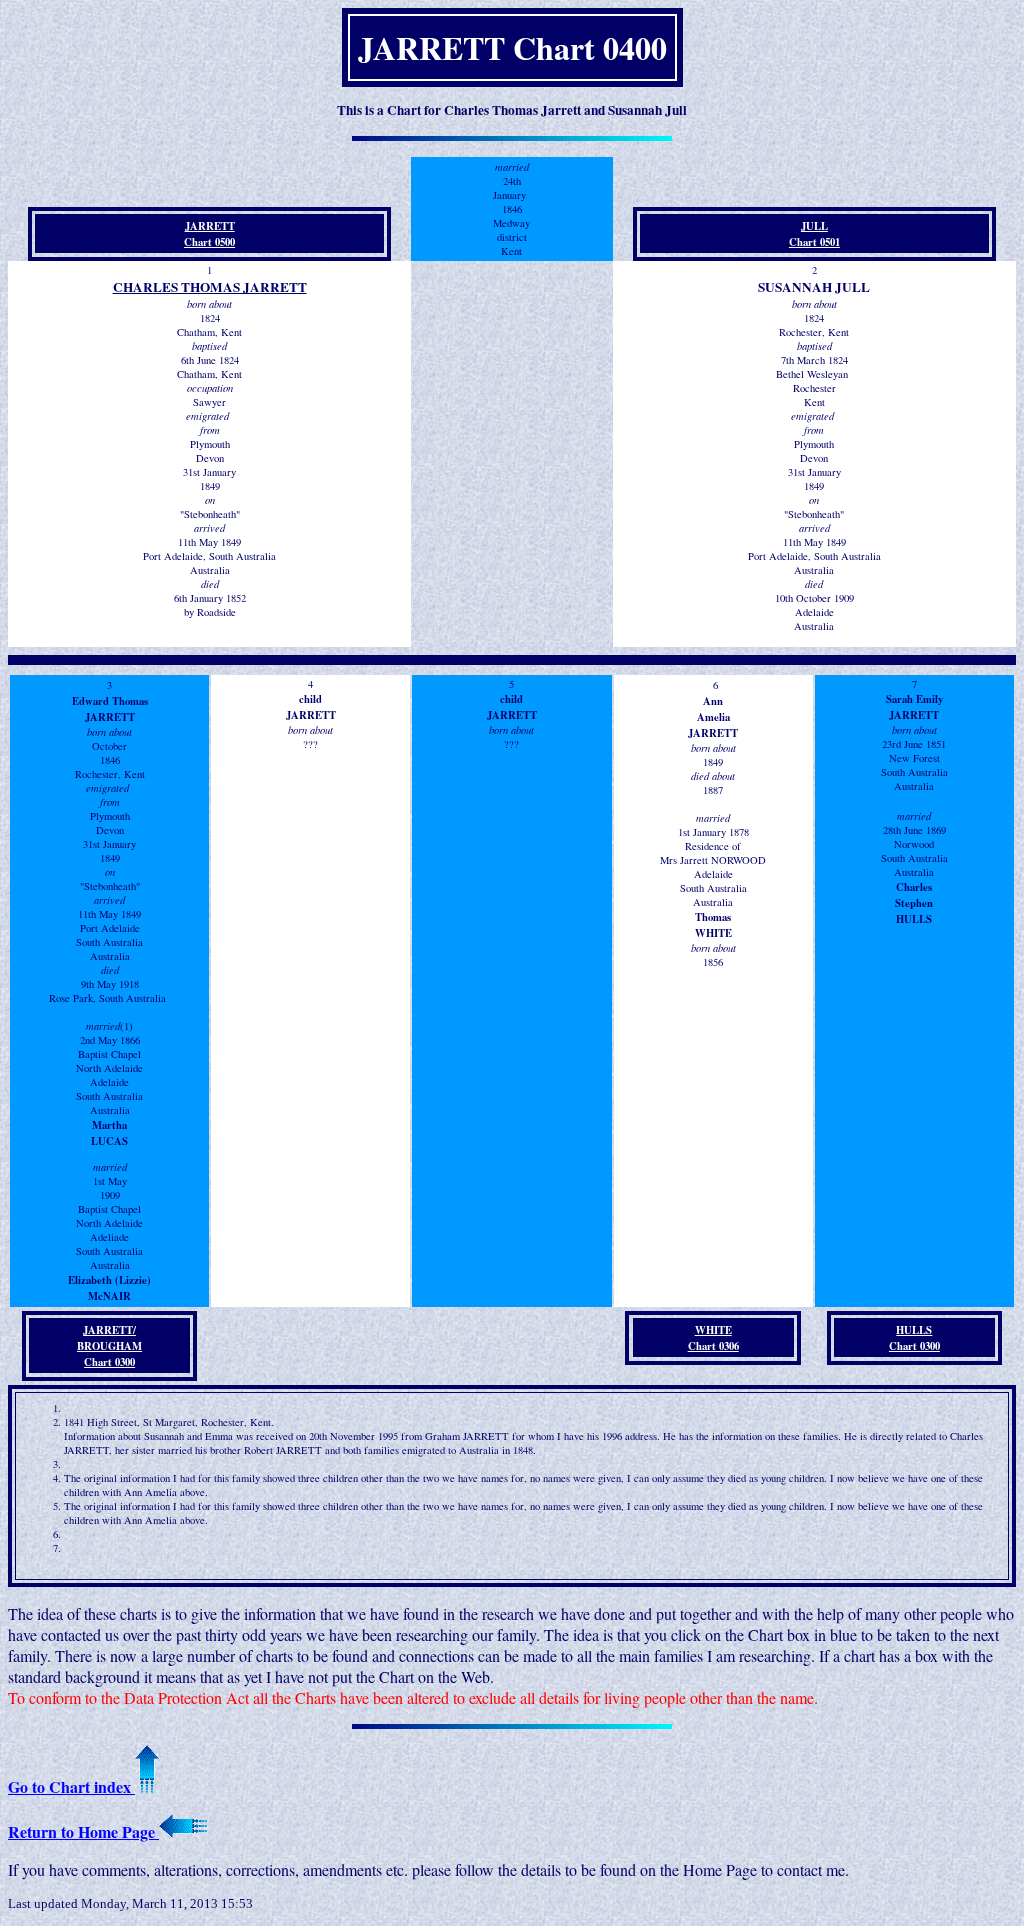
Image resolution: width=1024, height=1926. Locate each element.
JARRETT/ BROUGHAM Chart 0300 (109, 1346)
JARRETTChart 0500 (209, 234)
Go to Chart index (71, 1786)
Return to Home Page (83, 1831)
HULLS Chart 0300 (914, 1338)
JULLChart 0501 (814, 234)
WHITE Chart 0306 (713, 1338)
